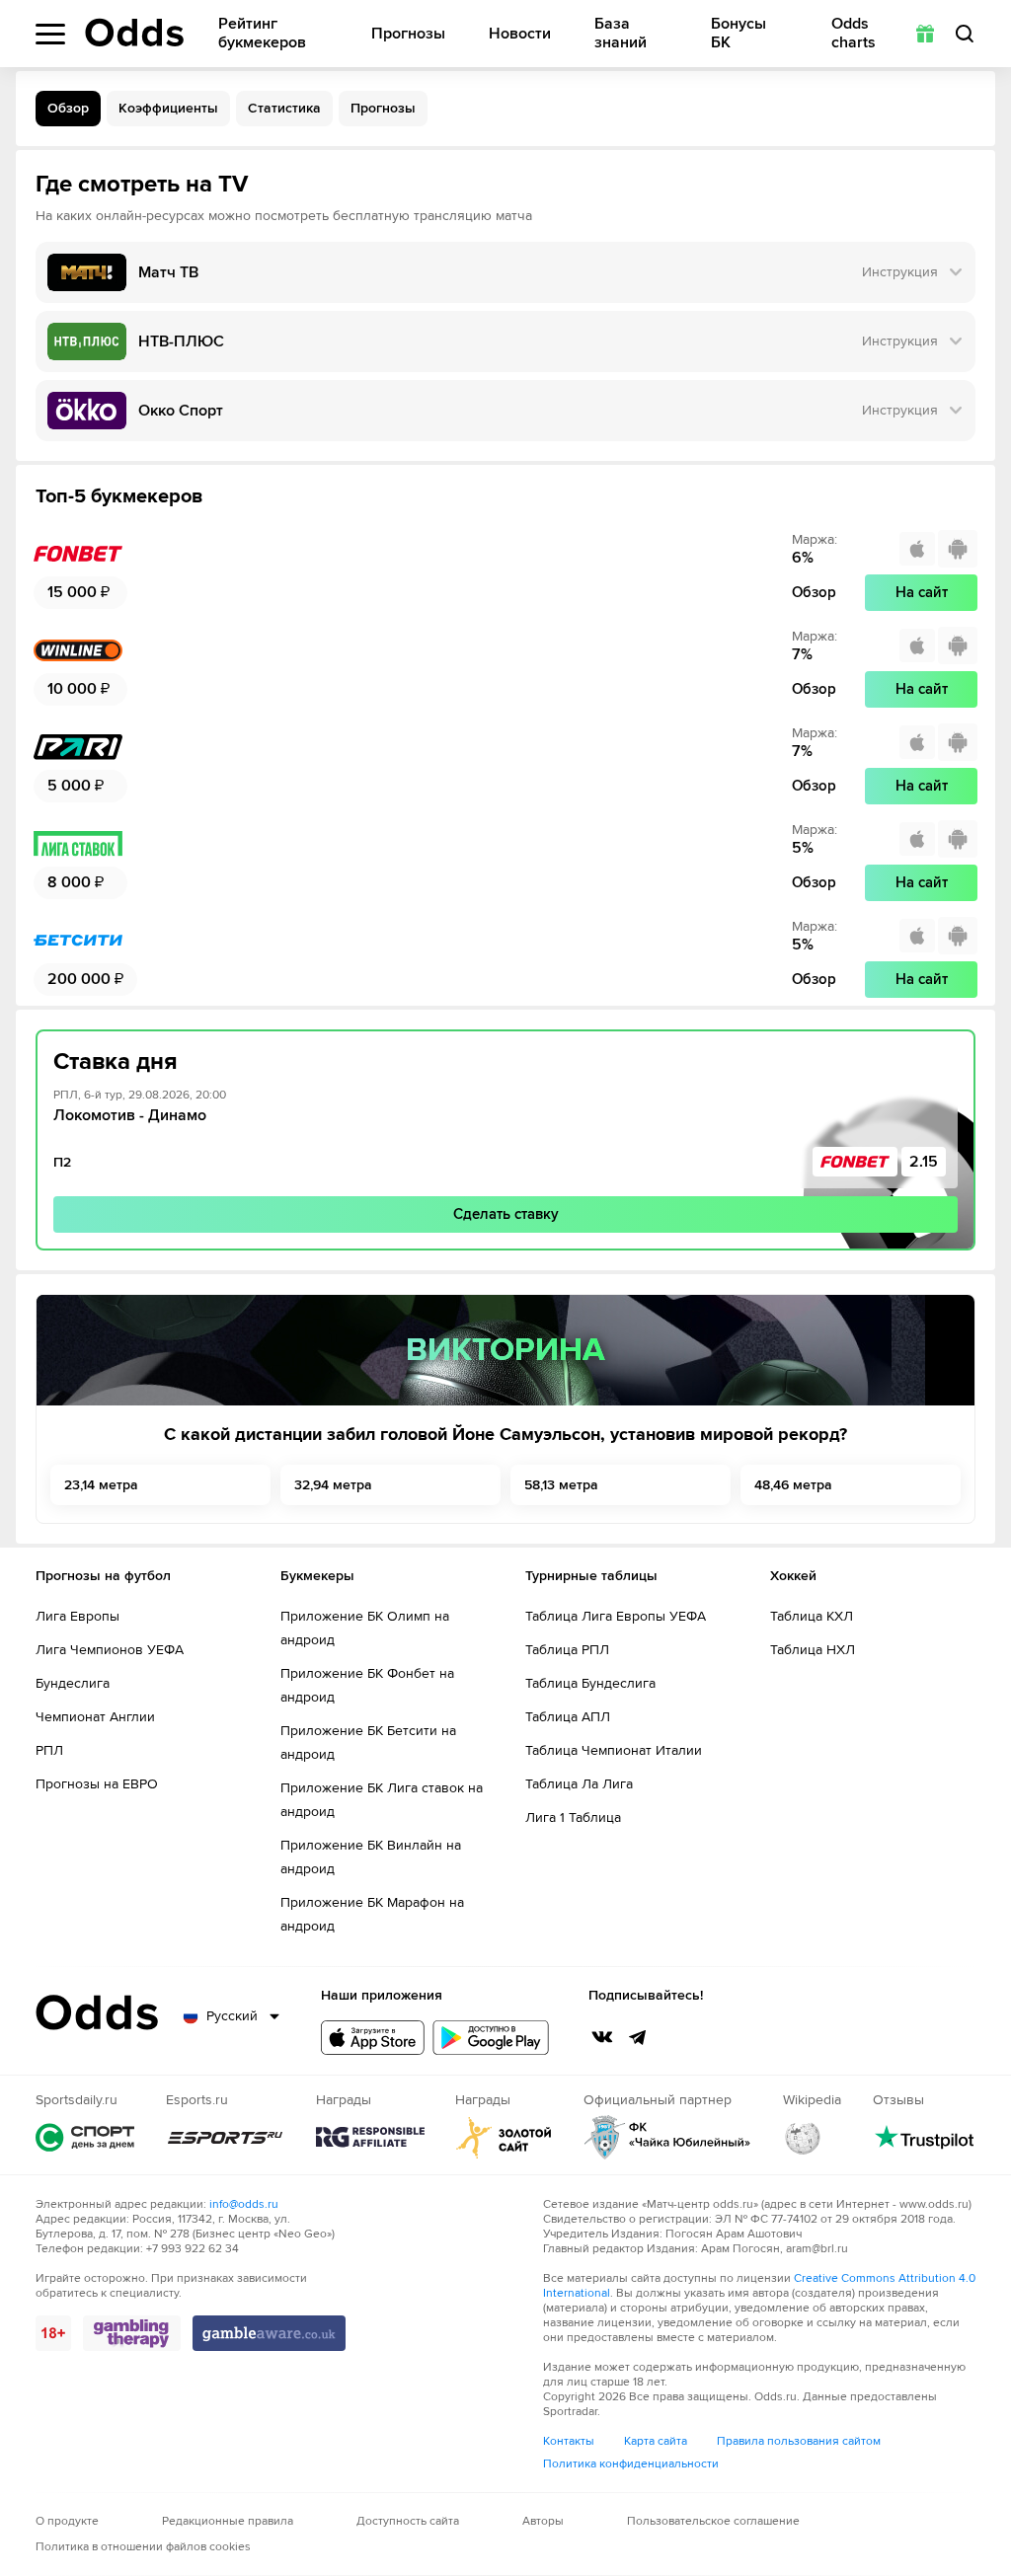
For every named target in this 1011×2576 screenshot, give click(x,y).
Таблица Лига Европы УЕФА (616, 1616)
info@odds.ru (244, 2204)
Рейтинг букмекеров (262, 34)
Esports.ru (225, 2137)
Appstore (373, 2038)
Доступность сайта (408, 2521)
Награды (370, 2137)
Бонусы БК (739, 34)
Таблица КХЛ (812, 1616)
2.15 (924, 1162)
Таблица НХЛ (813, 1650)
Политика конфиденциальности (631, 2464)
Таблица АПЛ (568, 1717)
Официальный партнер (667, 2137)
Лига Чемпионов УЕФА (110, 1650)
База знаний (621, 34)
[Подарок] (925, 34)
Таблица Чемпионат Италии (614, 1750)
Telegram (638, 2037)
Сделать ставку (506, 1214)
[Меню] (50, 34)
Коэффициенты (168, 108)
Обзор (68, 108)
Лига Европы (78, 1616)
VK (602, 2037)
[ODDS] (134, 33)
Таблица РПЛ (567, 1650)
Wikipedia (803, 2137)
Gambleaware (269, 2333)
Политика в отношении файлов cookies (143, 2547)
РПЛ (49, 1750)
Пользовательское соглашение (713, 2521)
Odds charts (854, 34)
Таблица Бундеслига (590, 1683)
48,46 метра (793, 1485)
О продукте (67, 2521)
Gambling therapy (132, 2333)
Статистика (284, 108)
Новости (520, 34)
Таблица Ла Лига (579, 1784)
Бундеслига (73, 1683)
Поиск (965, 34)
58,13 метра (561, 1485)
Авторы (543, 2521)
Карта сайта (656, 2441)
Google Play (491, 2038)
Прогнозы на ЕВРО (97, 1784)
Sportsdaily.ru (85, 2137)
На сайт (922, 592)
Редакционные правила (228, 2521)
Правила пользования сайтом (799, 2441)
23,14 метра (101, 1485)
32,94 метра (333, 1485)
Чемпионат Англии (95, 1717)
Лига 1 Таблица (573, 1818)
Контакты (569, 2441)
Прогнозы (408, 34)
